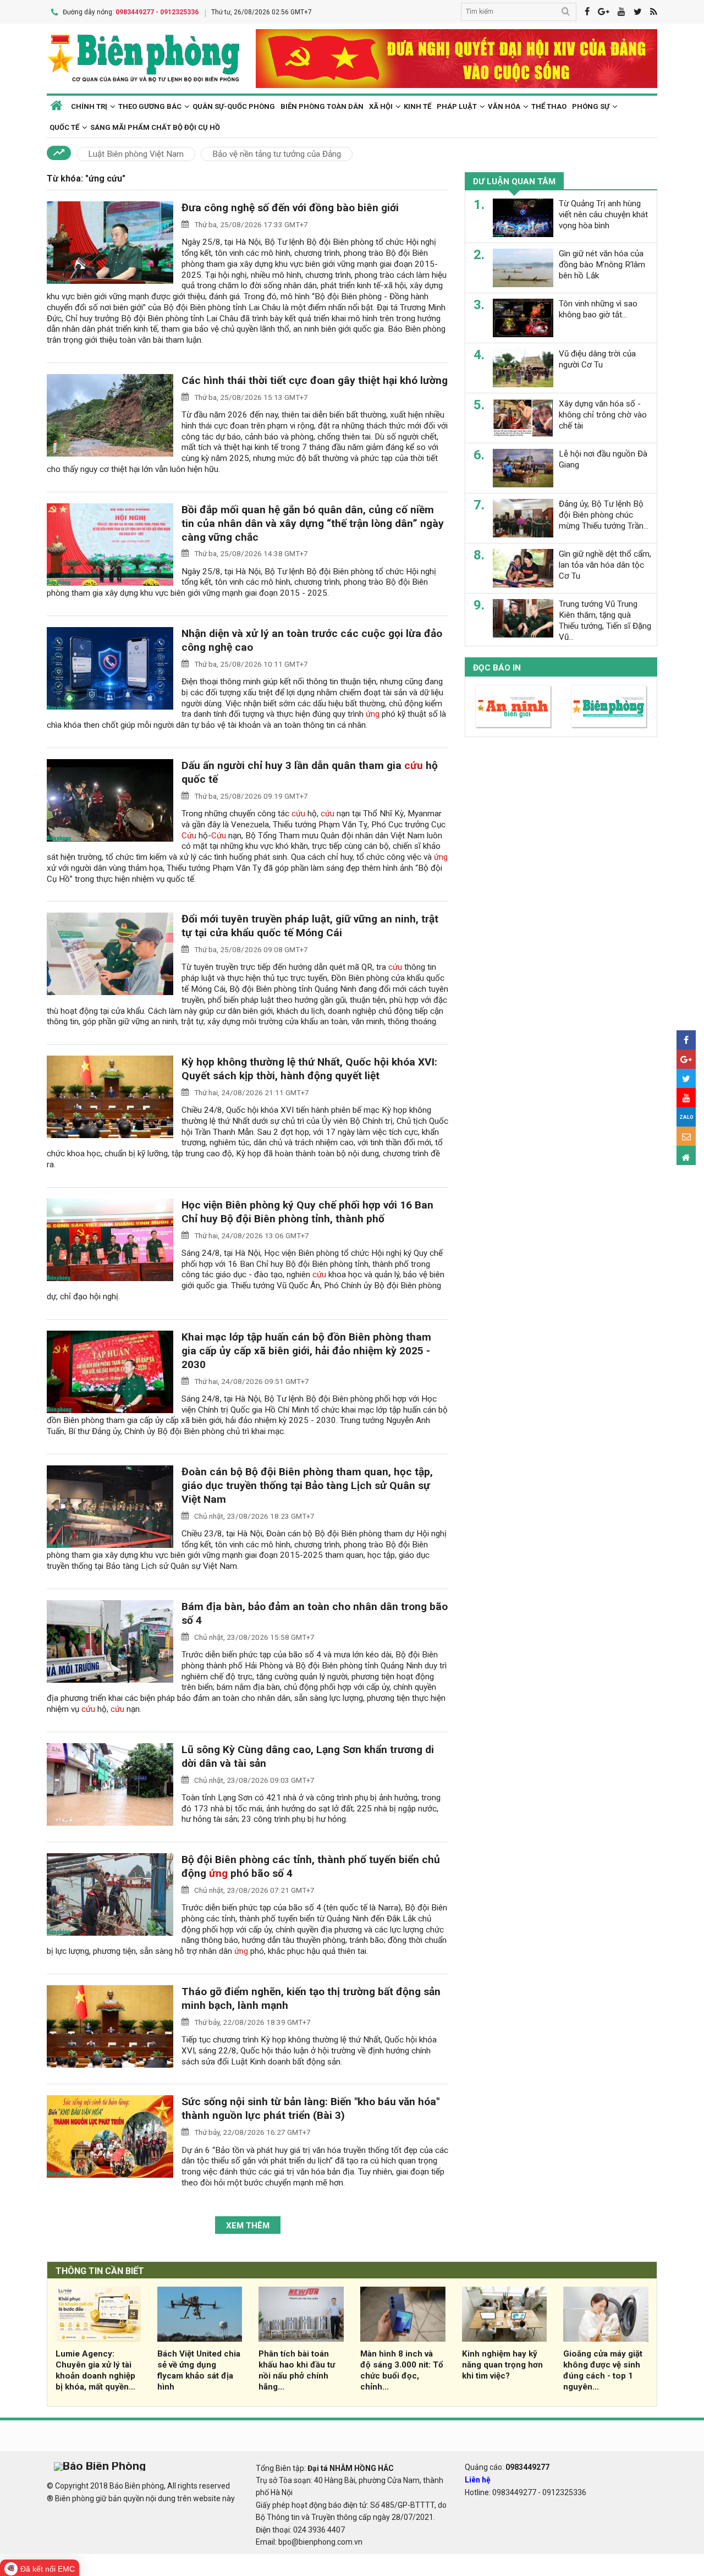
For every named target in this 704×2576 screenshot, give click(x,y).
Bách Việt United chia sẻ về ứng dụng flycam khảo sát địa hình (199, 2370)
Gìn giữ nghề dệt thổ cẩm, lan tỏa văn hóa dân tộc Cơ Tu (605, 565)
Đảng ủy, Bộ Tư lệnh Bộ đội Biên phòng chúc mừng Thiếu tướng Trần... (604, 515)
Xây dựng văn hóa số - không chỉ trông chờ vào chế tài (603, 415)
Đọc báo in (497, 668)
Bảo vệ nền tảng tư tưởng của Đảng (277, 154)
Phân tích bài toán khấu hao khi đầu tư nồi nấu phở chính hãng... (297, 2370)
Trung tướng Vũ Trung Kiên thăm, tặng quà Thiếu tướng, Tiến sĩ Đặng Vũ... (605, 620)
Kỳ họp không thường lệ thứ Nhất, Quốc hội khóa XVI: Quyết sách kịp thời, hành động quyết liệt (309, 1069)
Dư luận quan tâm (514, 182)
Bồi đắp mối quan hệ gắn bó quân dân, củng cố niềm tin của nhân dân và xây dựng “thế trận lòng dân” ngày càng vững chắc (313, 523)
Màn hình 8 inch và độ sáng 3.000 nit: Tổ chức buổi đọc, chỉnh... (402, 2370)
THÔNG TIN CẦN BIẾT (100, 2271)
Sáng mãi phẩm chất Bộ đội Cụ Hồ (155, 127)
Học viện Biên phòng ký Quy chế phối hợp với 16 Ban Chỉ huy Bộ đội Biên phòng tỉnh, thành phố (307, 1212)
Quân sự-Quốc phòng (234, 106)
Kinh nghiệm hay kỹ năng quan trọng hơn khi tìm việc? (502, 2365)
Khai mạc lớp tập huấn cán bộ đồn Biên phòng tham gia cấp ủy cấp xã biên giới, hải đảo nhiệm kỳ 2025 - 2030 (306, 1351)
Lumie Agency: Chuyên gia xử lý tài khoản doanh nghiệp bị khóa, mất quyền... (95, 2370)
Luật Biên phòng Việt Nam (136, 154)
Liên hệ (478, 2480)
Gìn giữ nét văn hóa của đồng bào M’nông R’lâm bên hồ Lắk (602, 265)
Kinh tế (417, 106)
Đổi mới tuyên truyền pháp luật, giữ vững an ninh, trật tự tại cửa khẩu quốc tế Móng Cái (310, 926)
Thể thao (549, 106)
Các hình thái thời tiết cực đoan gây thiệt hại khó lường (315, 380)
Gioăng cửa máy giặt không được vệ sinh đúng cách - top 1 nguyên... (603, 2370)
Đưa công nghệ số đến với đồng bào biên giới (290, 208)
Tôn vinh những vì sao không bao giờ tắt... (598, 309)
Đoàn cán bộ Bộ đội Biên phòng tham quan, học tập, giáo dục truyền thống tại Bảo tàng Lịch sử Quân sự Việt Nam (307, 1485)
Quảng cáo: (507, 2467)
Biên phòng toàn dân (322, 106)
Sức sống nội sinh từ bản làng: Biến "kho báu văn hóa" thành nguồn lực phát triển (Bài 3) (310, 2108)
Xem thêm (248, 2226)
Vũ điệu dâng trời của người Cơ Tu (597, 359)
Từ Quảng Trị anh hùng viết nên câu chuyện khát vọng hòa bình (603, 215)
